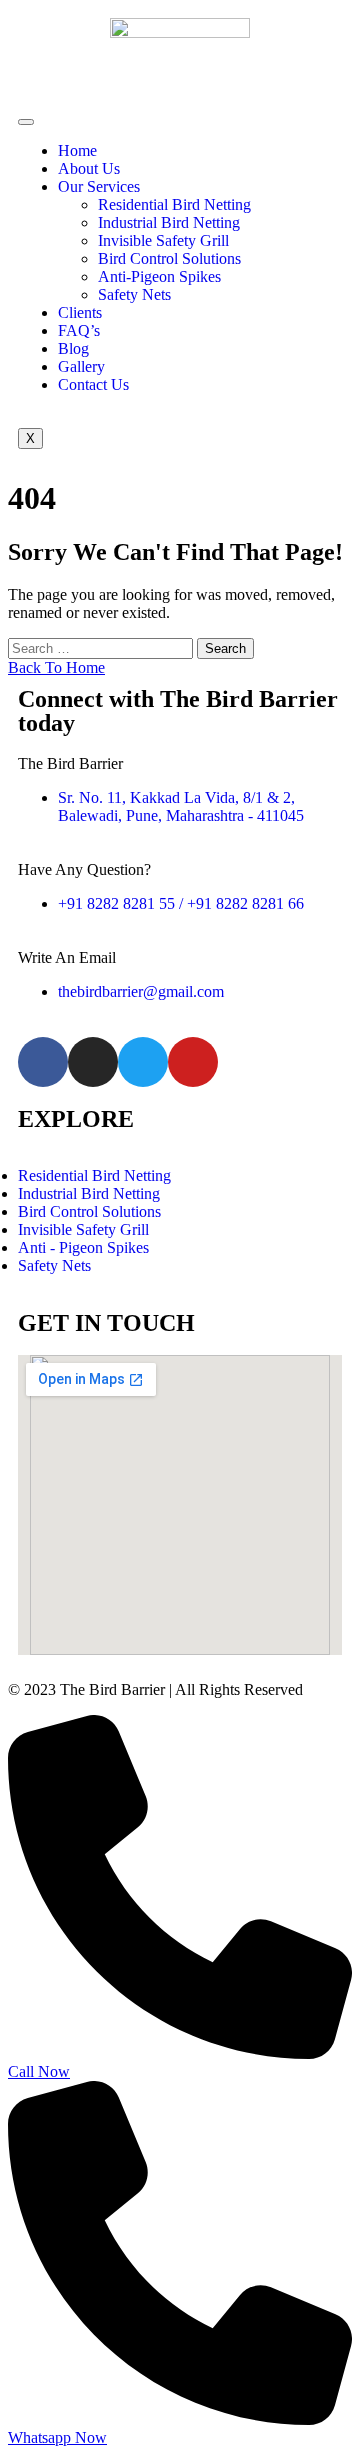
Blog (73, 348)
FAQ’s (79, 330)
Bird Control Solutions (169, 258)
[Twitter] (143, 1062)
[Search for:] (102, 647)
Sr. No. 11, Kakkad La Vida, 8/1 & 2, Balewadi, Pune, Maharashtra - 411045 (181, 806)
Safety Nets (134, 294)
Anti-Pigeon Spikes (159, 276)
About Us (89, 168)
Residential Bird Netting (174, 204)
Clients (80, 312)
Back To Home (56, 667)
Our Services (99, 186)
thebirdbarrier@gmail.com (141, 991)
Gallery (81, 366)
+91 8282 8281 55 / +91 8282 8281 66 (181, 903)
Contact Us (93, 384)
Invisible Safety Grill (163, 240)
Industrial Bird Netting (169, 222)
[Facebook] (43, 1062)
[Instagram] (93, 1062)
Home (77, 150)
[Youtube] (193, 1062)
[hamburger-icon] (26, 122)
